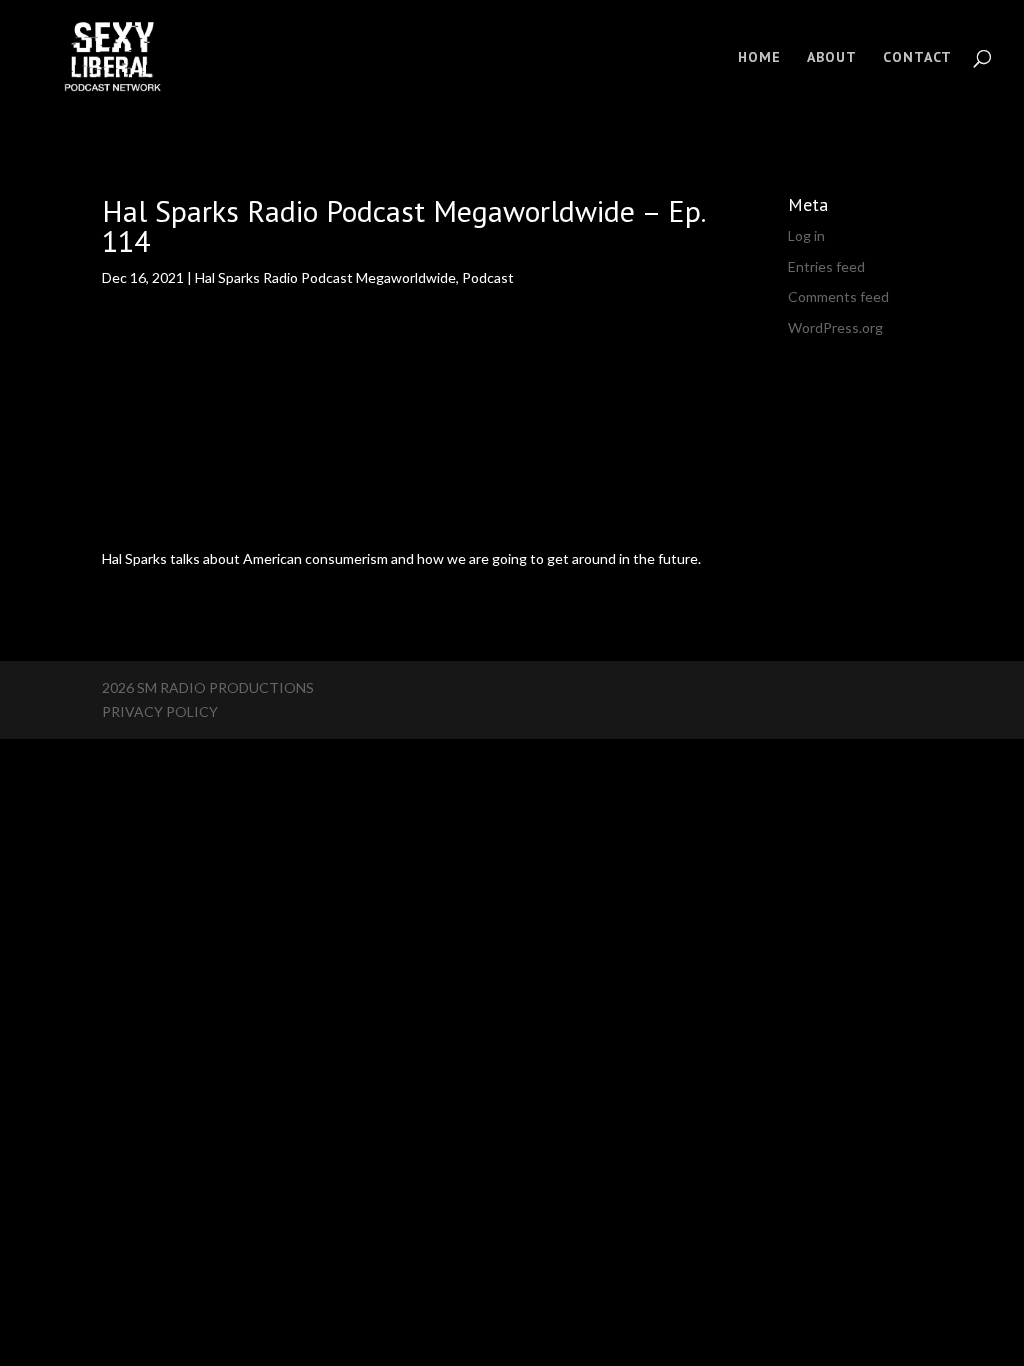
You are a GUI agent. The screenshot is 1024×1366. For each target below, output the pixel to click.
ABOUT (832, 58)
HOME (759, 58)
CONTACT (917, 58)
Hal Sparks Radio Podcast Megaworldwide (325, 277)
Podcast (488, 277)
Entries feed (826, 266)
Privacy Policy (160, 711)
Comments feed (838, 296)
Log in (806, 235)
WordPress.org (835, 327)
